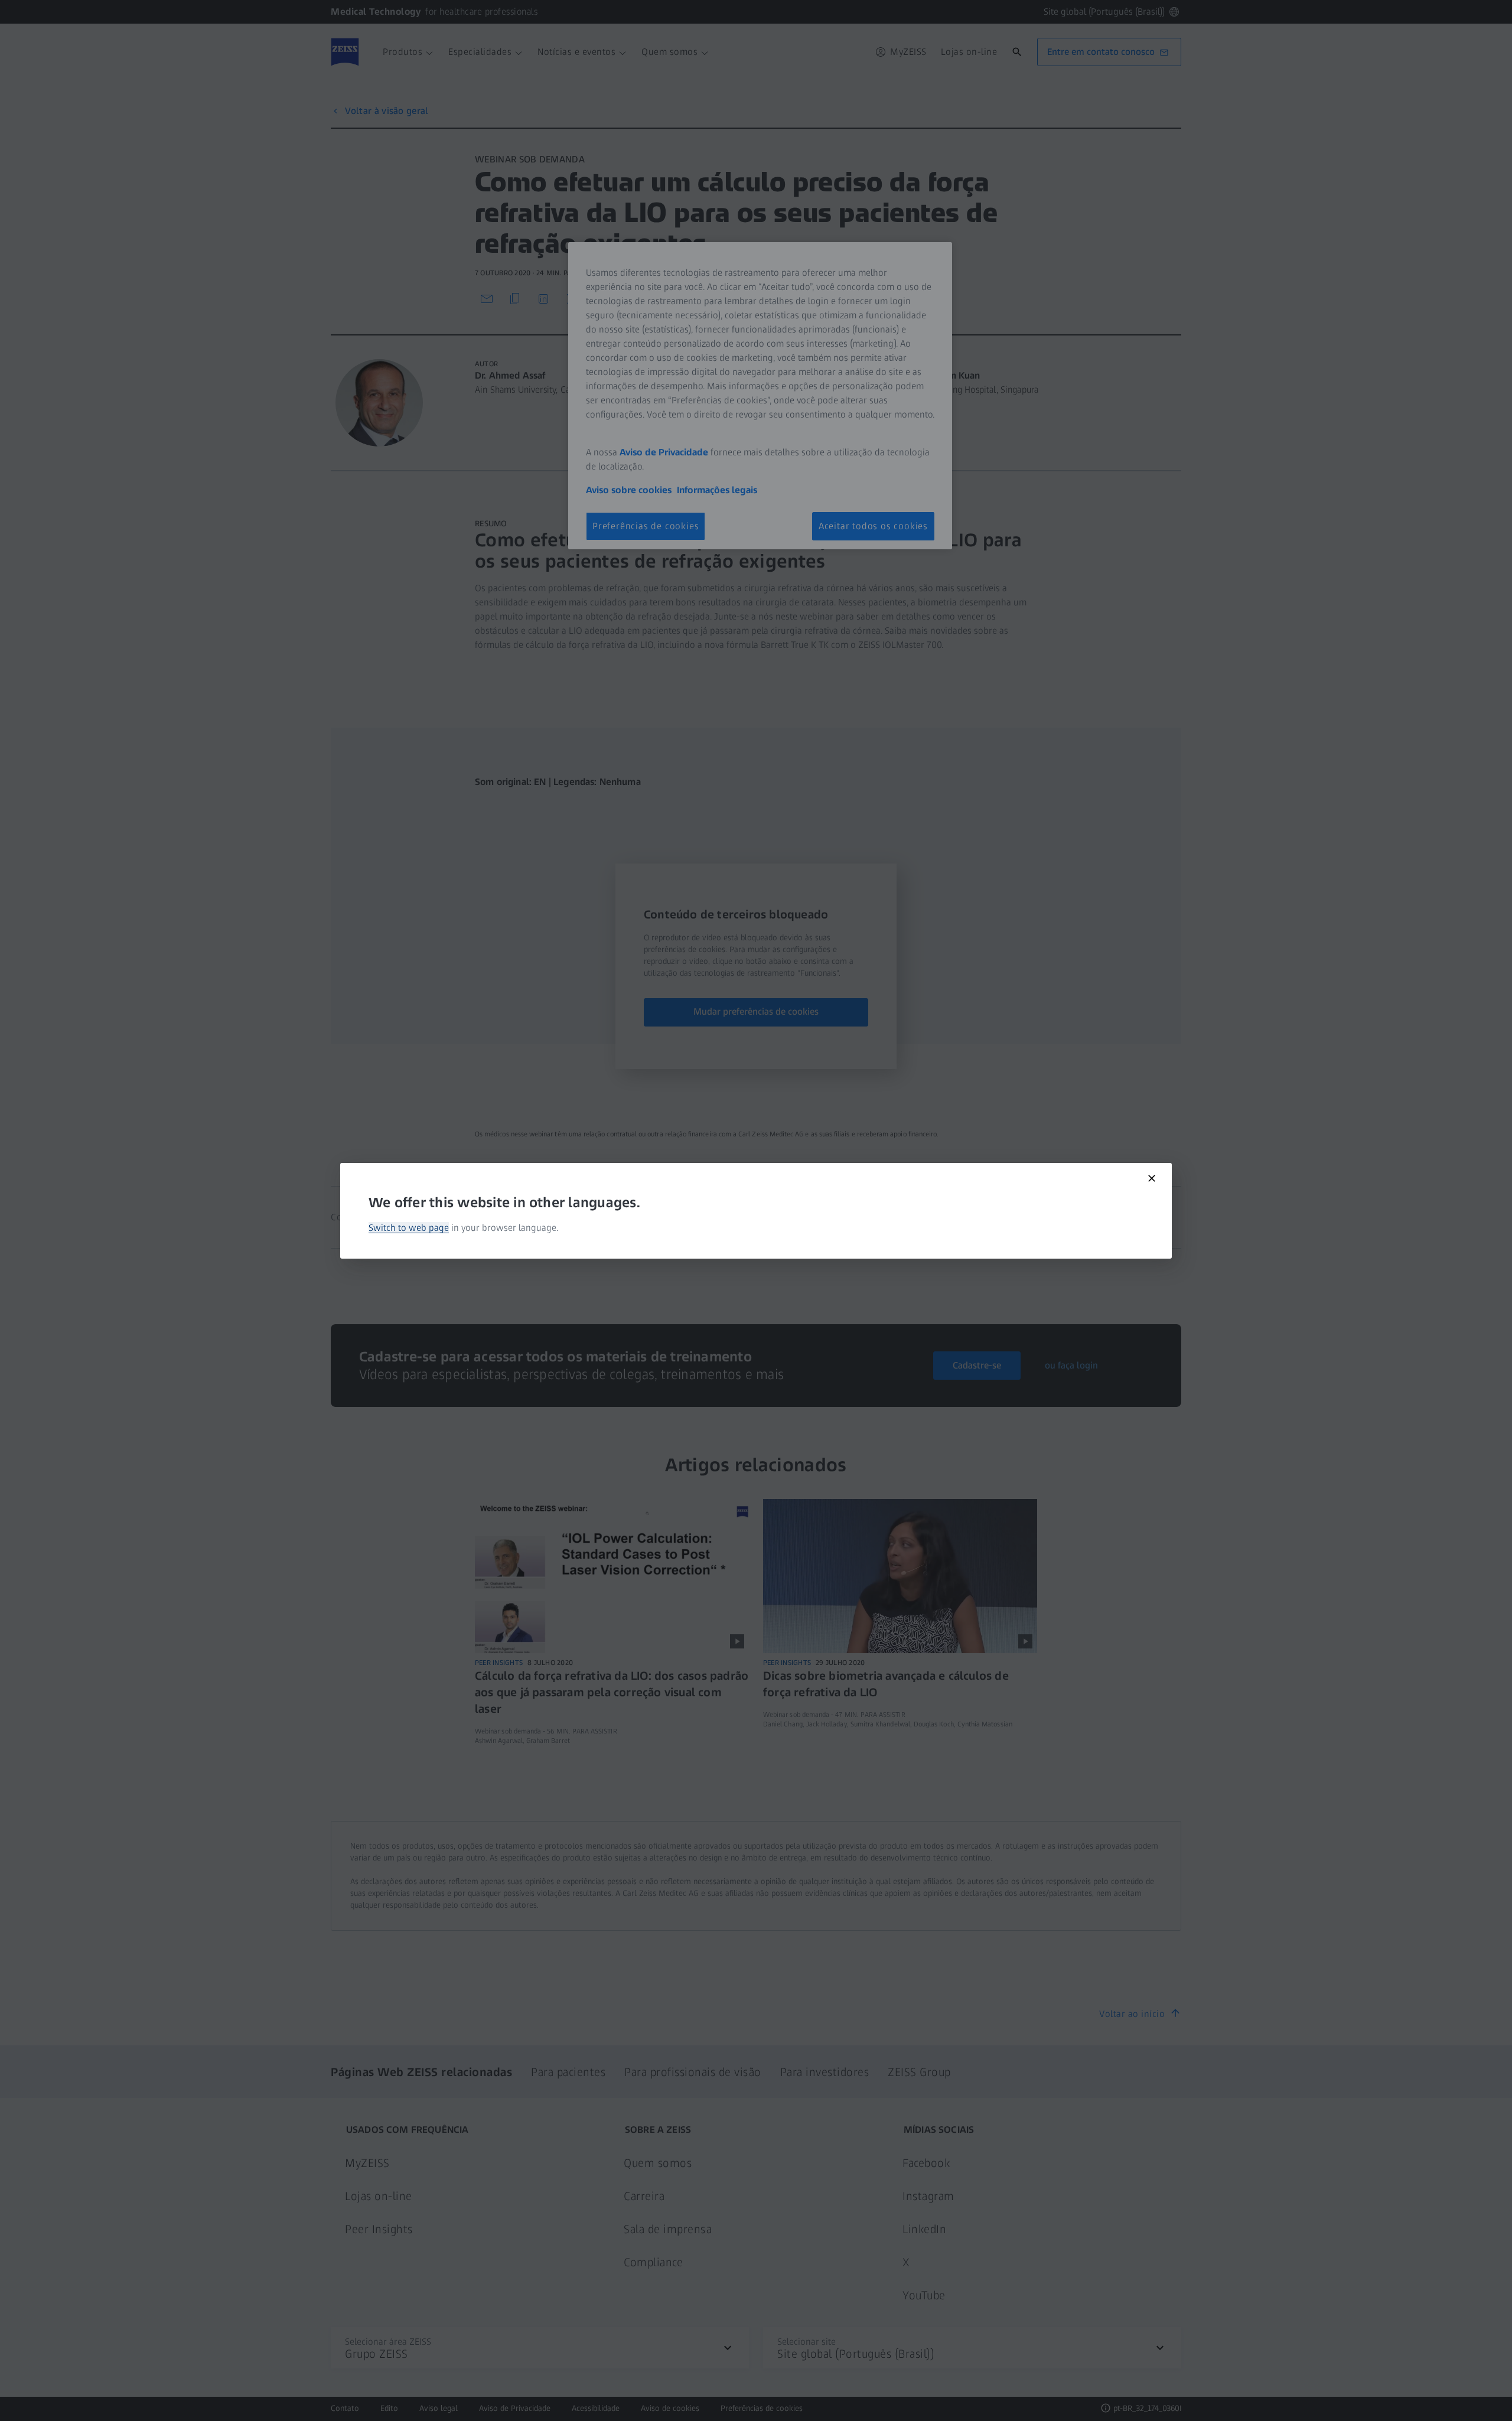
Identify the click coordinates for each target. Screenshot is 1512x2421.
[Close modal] (1152, 1178)
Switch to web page (409, 1228)
